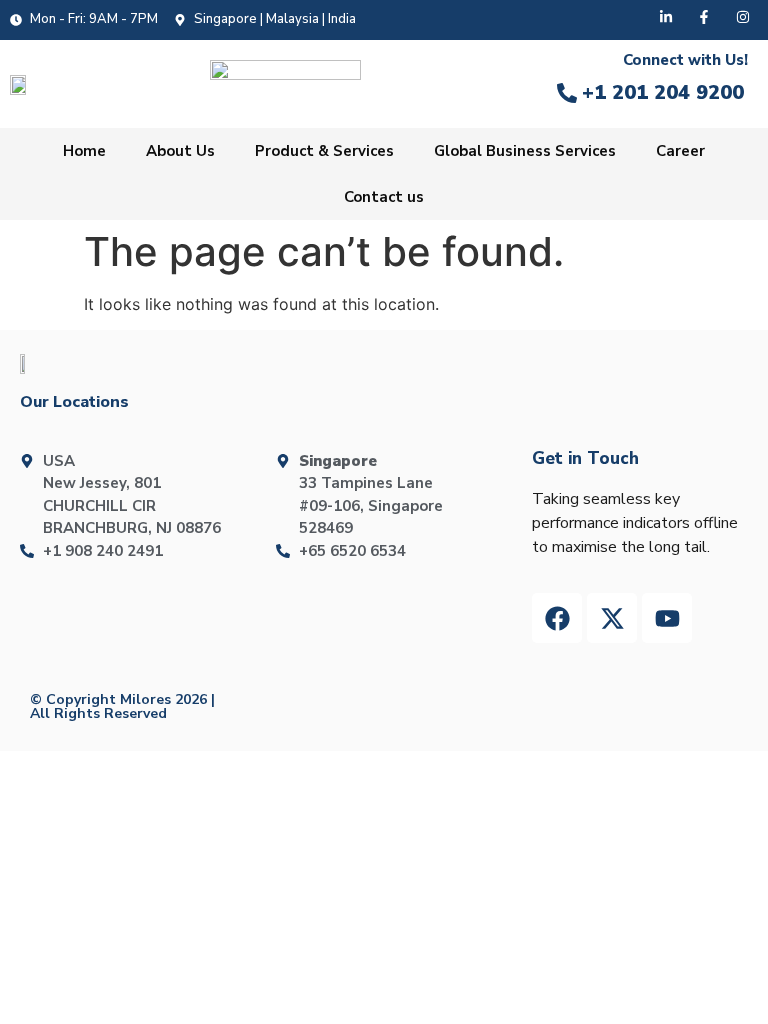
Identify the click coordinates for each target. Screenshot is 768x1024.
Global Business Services (525, 151)
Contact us (384, 197)
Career (680, 151)
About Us (180, 151)
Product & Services (324, 151)
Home (84, 151)
